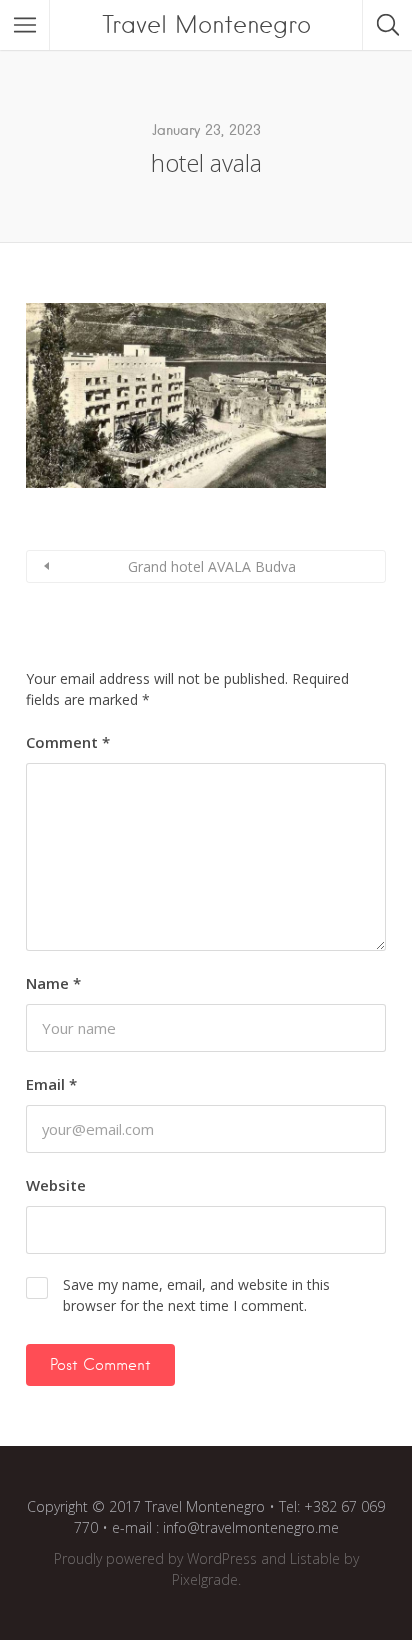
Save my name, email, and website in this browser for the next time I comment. (196, 1295)
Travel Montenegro (206, 24)
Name (53, 983)
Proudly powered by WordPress (155, 1558)
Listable (315, 1558)
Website (56, 1185)
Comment (68, 742)
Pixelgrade (205, 1579)
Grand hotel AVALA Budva (212, 566)
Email (51, 1084)
